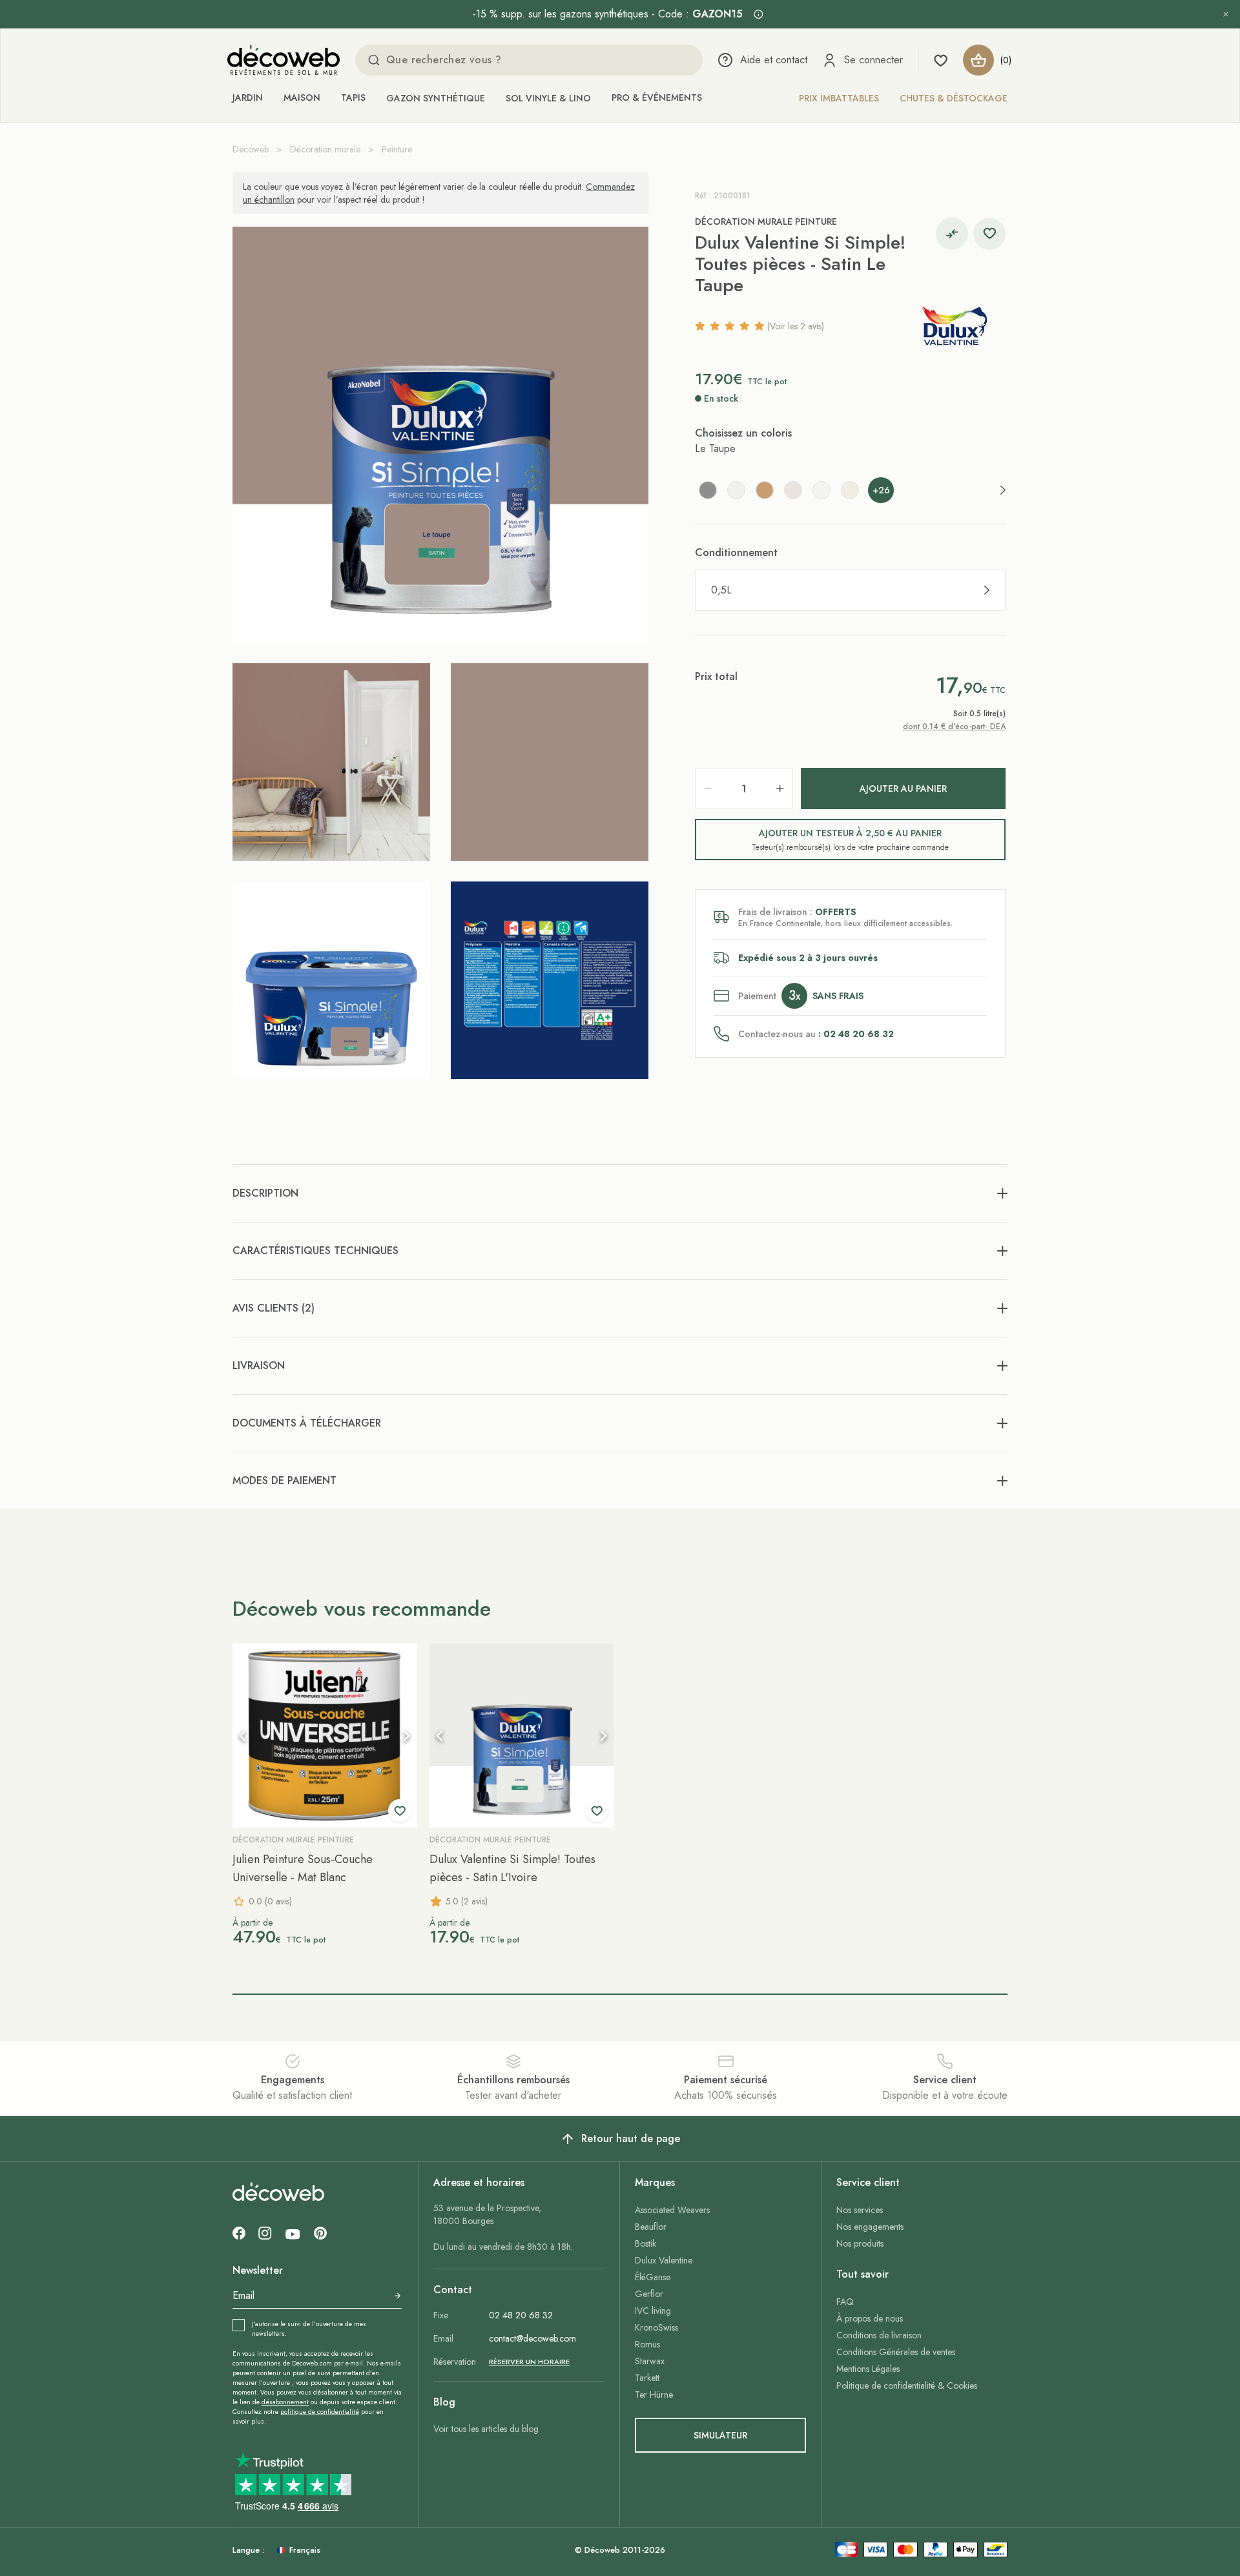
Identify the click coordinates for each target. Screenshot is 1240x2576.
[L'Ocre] (765, 490)
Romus (647, 2344)
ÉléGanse (653, 2277)
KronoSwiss (656, 2327)
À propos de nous (870, 2318)
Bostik (646, 2243)
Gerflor (649, 2294)
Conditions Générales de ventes (896, 2352)
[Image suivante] (406, 1736)
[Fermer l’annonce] (1226, 14)
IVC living (653, 2311)
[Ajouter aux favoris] (989, 234)
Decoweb (251, 149)
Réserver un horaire (529, 2362)
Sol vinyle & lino (548, 98)
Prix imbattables (839, 98)
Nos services (860, 2210)
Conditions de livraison (879, 2335)
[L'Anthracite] (708, 490)
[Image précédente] (243, 1736)
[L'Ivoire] (736, 490)
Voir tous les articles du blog (486, 2429)
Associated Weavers (672, 2210)
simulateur (720, 2435)
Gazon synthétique (436, 98)
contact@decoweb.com (532, 2338)
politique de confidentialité (320, 2412)
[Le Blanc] (821, 490)
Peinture (397, 149)
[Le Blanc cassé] (850, 490)
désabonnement (285, 2402)
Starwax (650, 2361)
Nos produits (860, 2243)
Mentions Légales (868, 2369)
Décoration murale (325, 149)
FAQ (845, 2302)
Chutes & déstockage (954, 98)
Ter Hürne (654, 2395)
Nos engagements (870, 2227)
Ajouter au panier (903, 788)
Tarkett (647, 2378)
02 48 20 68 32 (521, 2315)
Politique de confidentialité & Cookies (907, 2385)
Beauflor (651, 2227)
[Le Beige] (793, 490)
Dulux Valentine (664, 2260)
